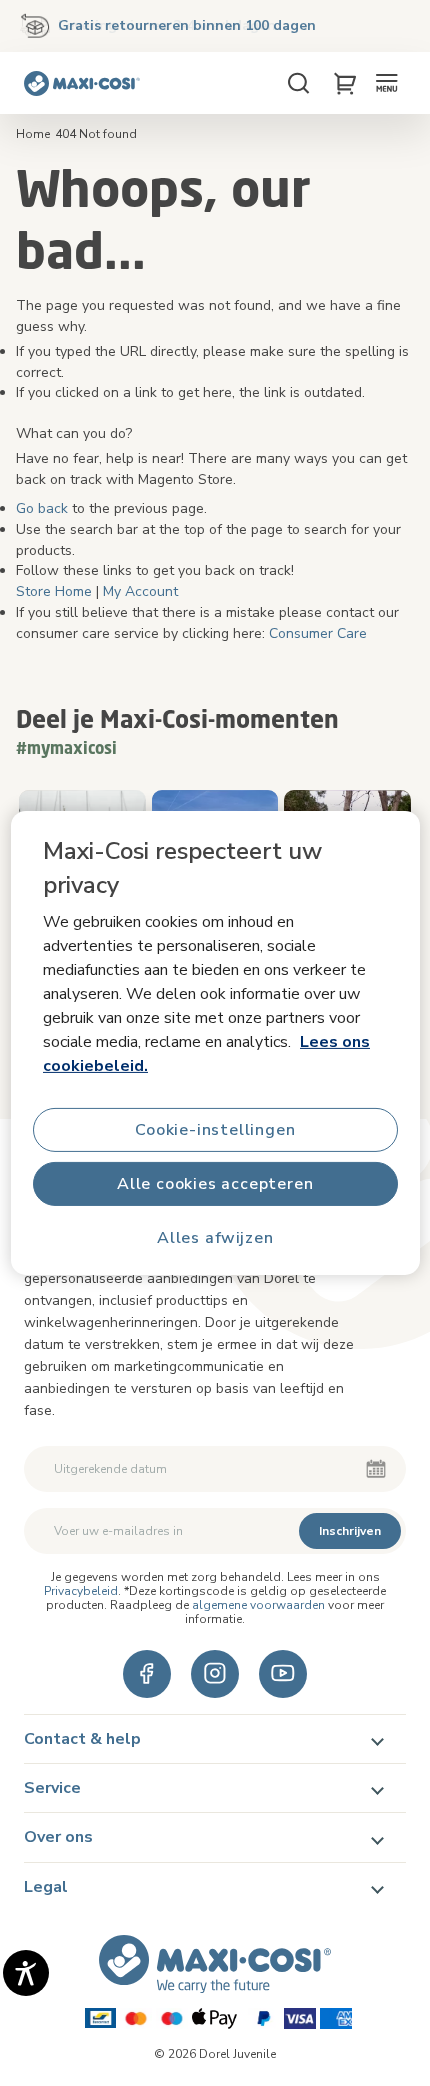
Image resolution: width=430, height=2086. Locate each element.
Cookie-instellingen (215, 1130)
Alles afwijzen (215, 1238)
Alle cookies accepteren (215, 1184)
